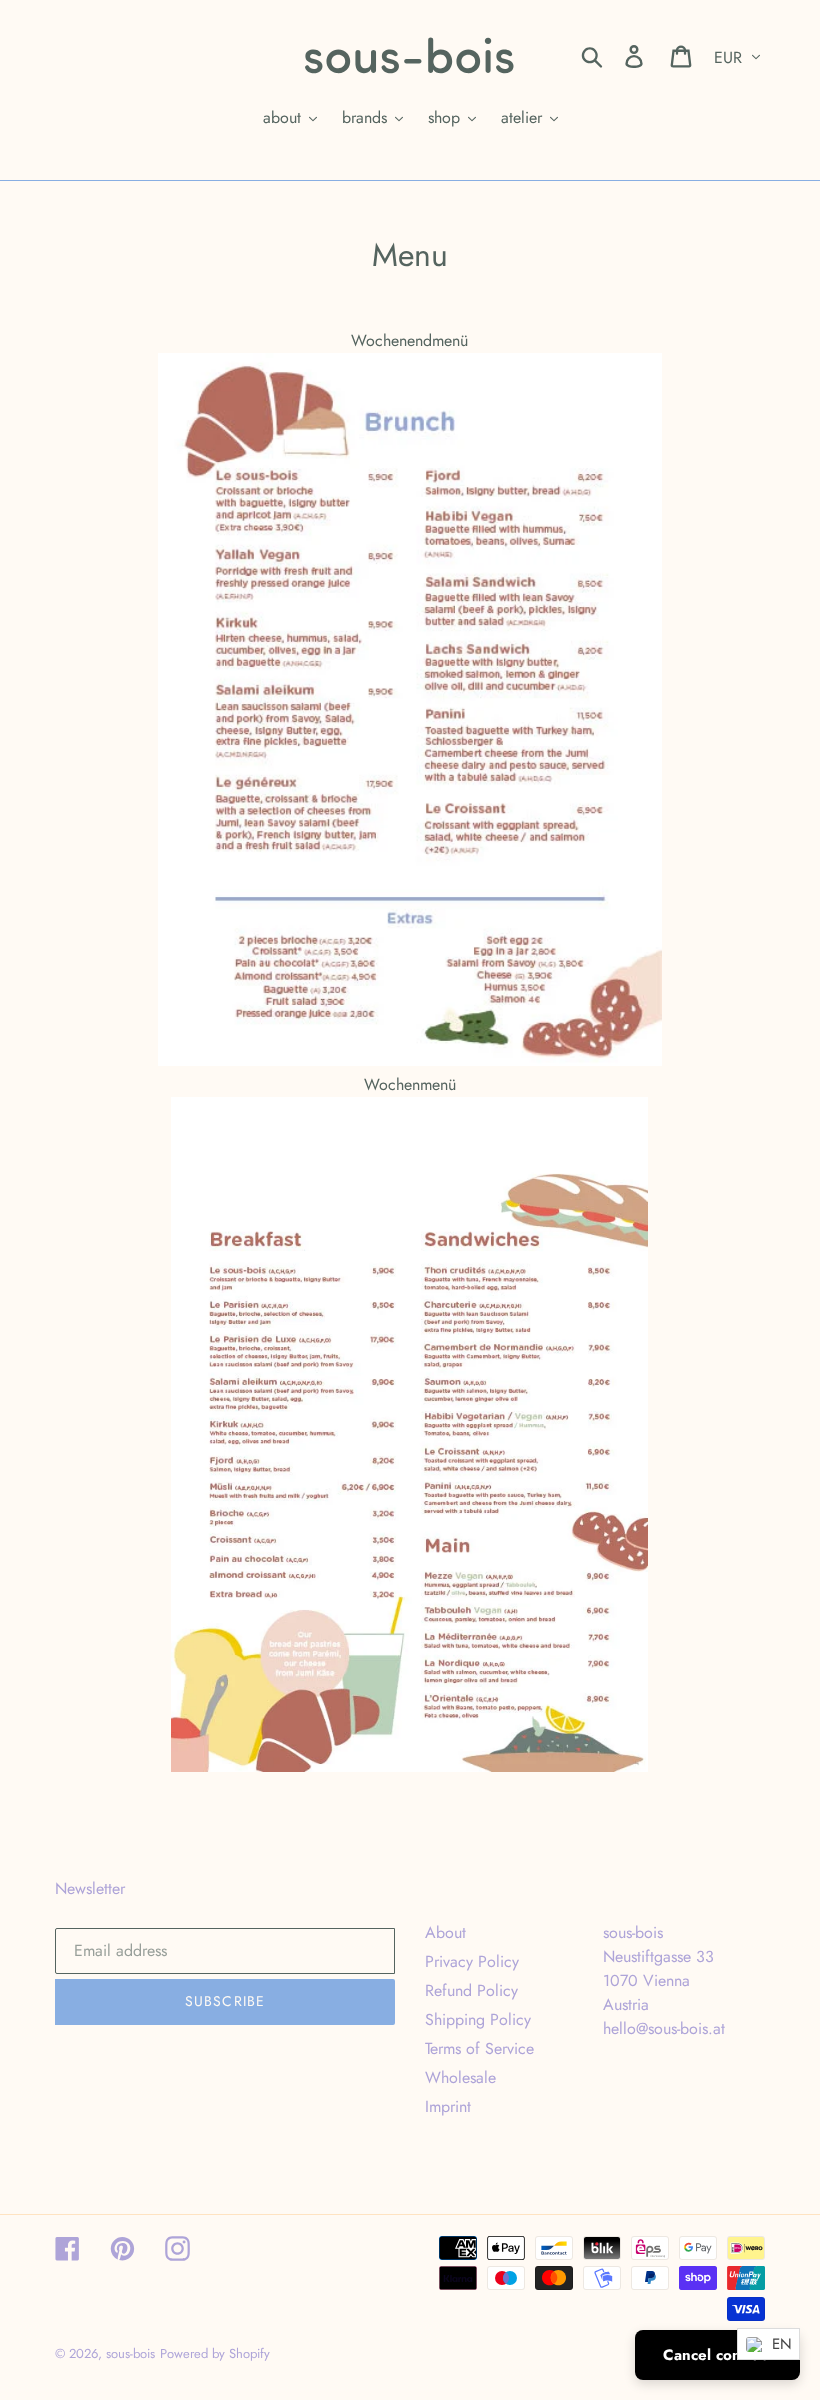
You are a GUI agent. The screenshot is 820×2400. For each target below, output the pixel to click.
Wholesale (460, 2077)
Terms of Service (479, 2048)
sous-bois (130, 2353)
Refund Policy (471, 1990)
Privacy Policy (472, 1961)
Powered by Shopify (215, 2353)
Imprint (448, 2106)
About (445, 1932)
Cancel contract (717, 2355)
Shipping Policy (478, 2019)
